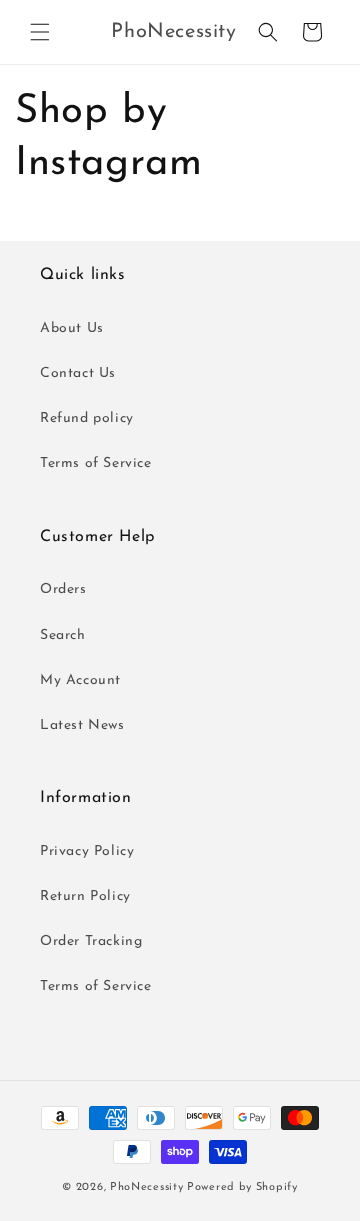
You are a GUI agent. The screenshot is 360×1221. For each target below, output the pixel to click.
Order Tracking (91, 941)
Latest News (82, 725)
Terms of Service (96, 463)
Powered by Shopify (242, 1187)
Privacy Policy (87, 851)
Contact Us (78, 373)
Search (63, 635)
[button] (40, 32)
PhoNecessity (146, 1187)
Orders (63, 589)
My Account (80, 680)
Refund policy (87, 418)
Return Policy (85, 896)
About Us (72, 328)
